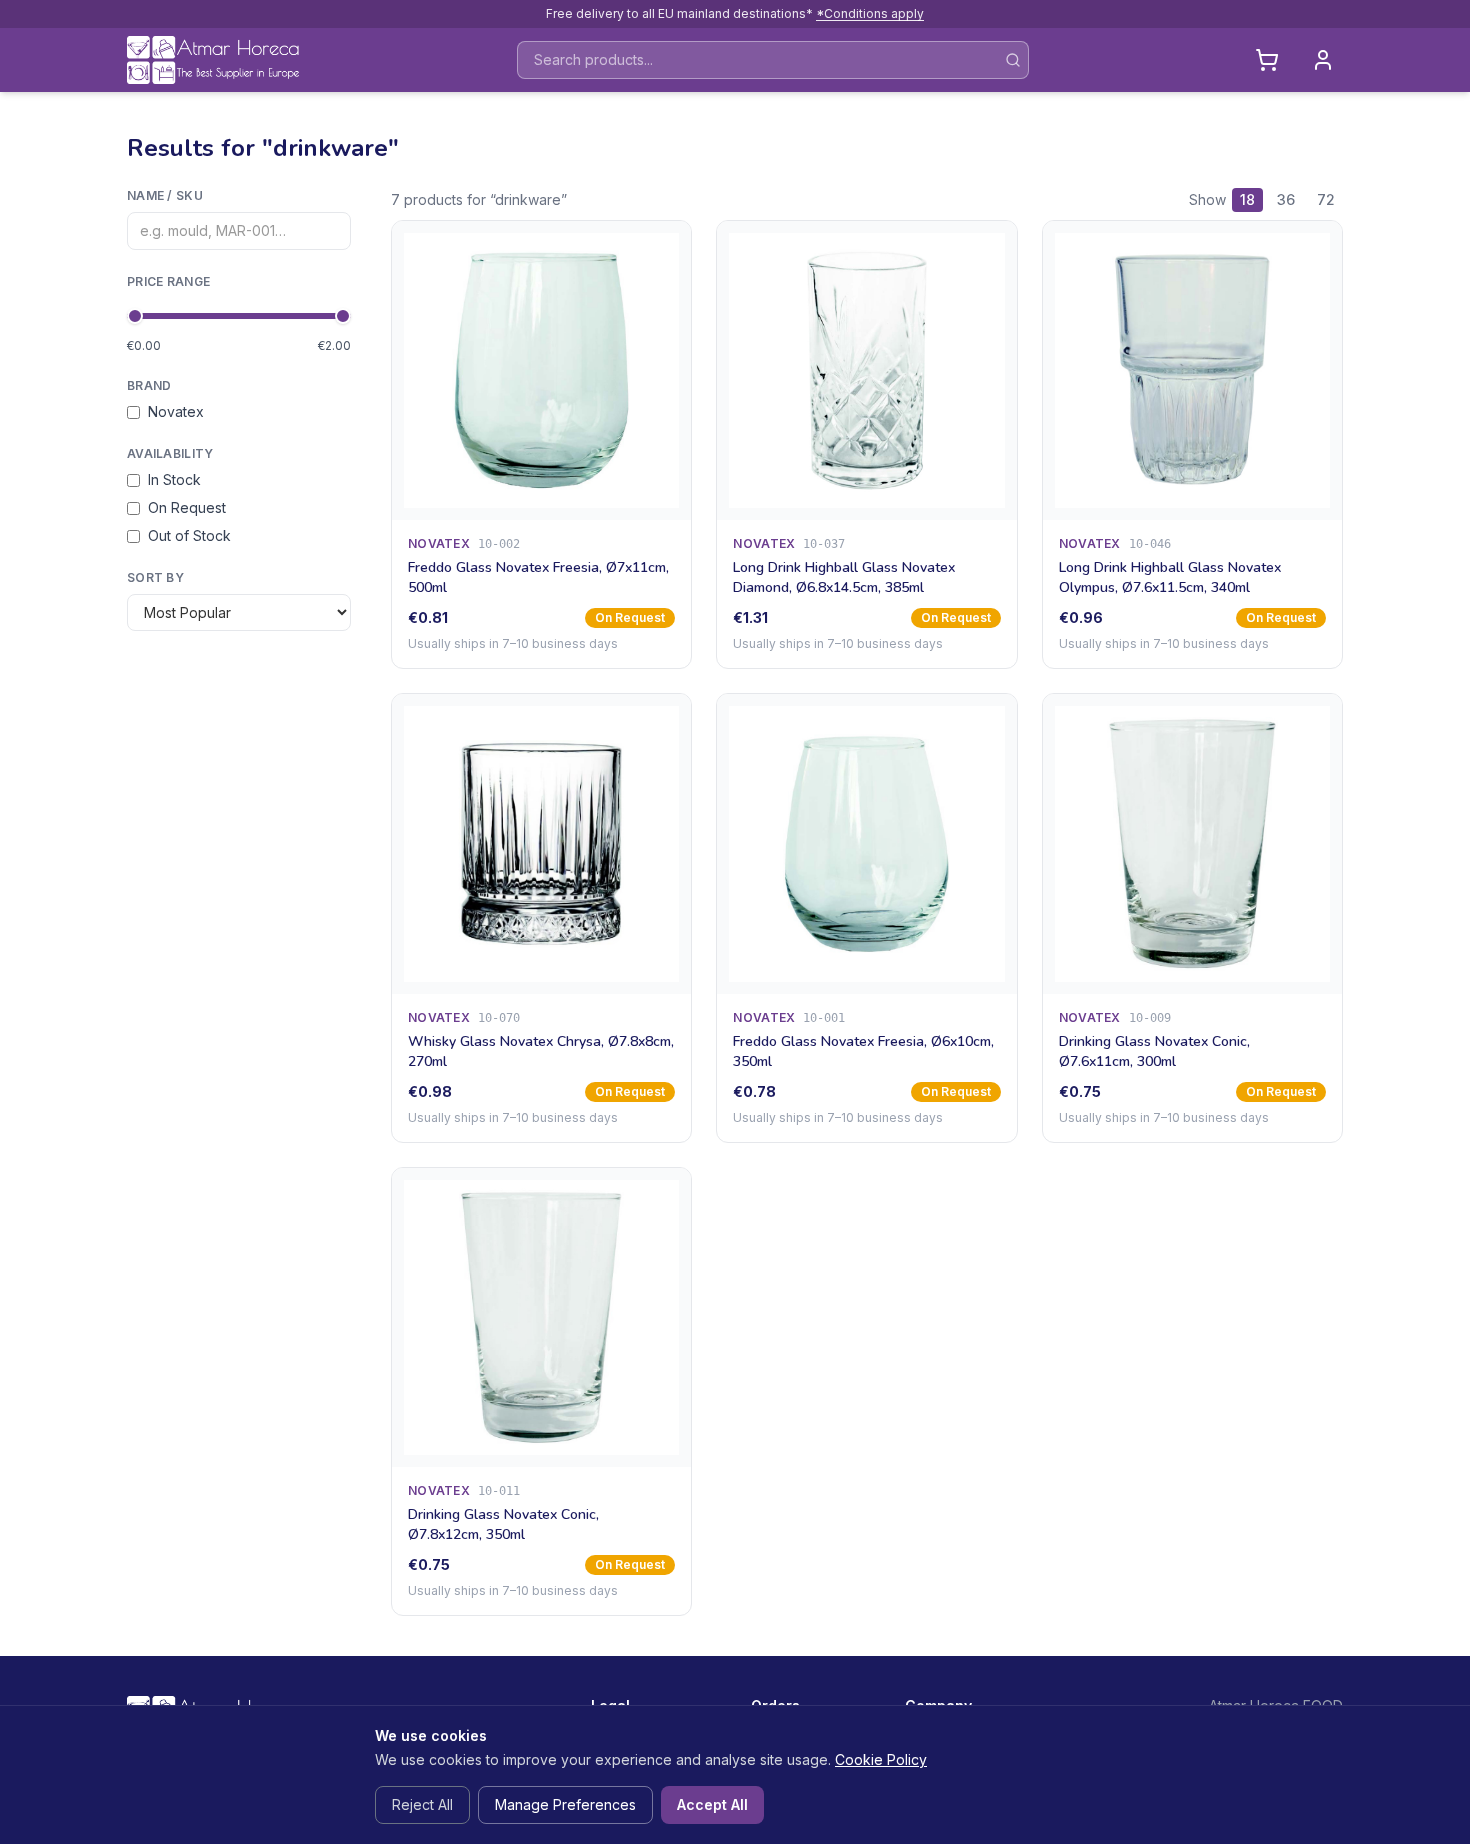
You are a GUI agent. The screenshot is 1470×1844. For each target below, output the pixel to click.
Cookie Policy (881, 1759)
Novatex (176, 411)
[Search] (1013, 60)
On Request (187, 507)
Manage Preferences (565, 1804)
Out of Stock (189, 535)
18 (1247, 199)
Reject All (422, 1804)
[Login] (1323, 60)
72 (1326, 199)
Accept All (712, 1804)
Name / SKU (165, 195)
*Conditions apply (870, 13)
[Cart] (1267, 60)
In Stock (174, 479)
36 (1286, 199)
